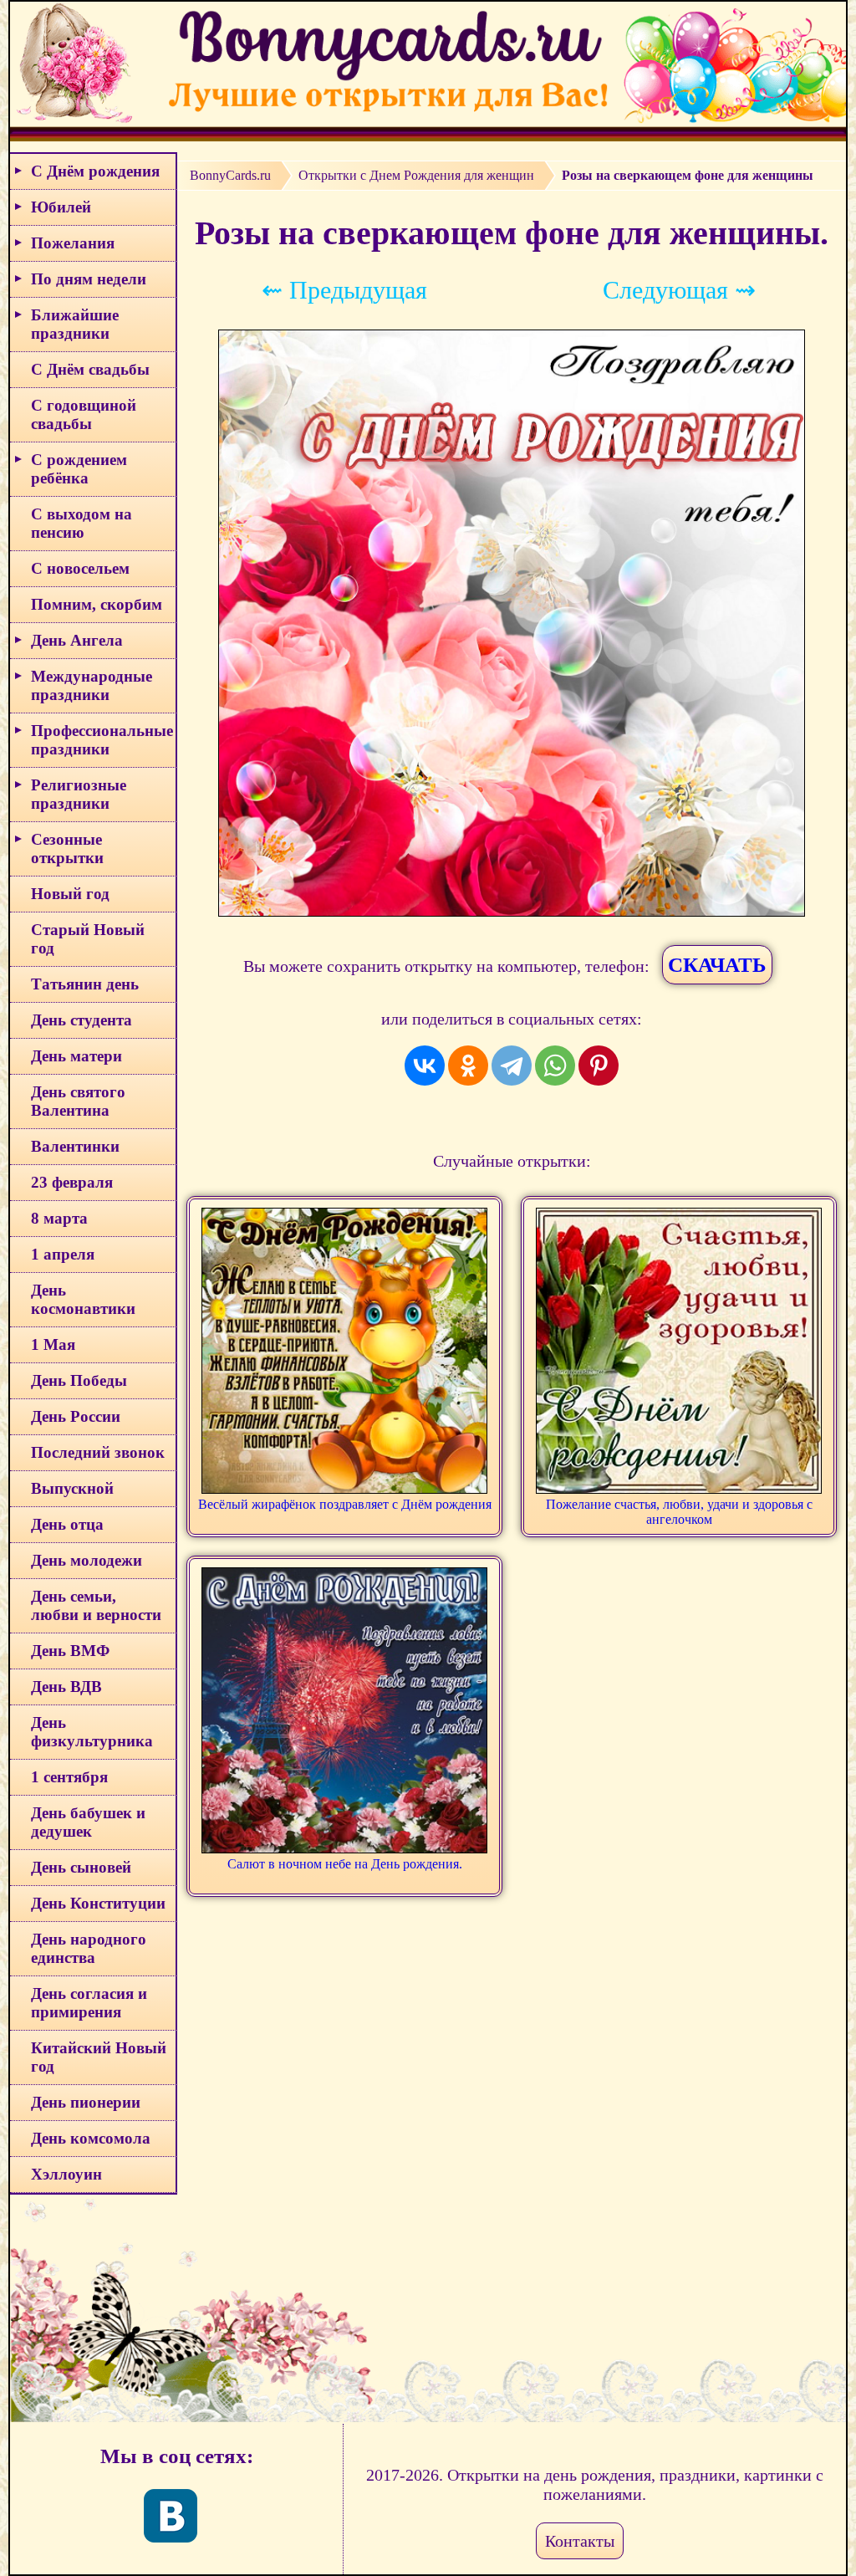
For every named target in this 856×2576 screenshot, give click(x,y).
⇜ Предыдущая (344, 290)
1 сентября (69, 1777)
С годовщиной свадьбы (84, 414)
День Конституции (98, 1903)
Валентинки (75, 1146)
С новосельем (80, 568)
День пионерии (86, 2102)
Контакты (580, 2541)
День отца (67, 1524)
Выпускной (72, 1488)
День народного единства (89, 1948)
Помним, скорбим (97, 604)
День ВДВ (66, 1687)
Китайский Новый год (99, 2057)
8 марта (59, 1218)
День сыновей (81, 1867)
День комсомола (91, 2138)
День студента (82, 1020)
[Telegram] (512, 1066)
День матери (76, 1056)
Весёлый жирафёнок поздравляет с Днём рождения (345, 1504)
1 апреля (63, 1254)
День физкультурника (92, 1732)
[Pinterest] (599, 1066)
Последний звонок (98, 1452)
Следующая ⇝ (679, 290)
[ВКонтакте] (425, 1066)
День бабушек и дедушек (88, 1822)
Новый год (70, 894)
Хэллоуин (66, 2174)
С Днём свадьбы (90, 369)
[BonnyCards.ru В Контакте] (171, 2516)
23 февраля (72, 1182)
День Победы (79, 1380)
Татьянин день (85, 984)
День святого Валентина (78, 1101)
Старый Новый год (88, 939)
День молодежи (87, 1560)
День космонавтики (83, 1299)
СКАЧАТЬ (717, 965)
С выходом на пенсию (82, 523)
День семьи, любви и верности (96, 1605)
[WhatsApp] (555, 1066)
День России (76, 1416)
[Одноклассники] (468, 1066)
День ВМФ (70, 1651)
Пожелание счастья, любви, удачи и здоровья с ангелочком (679, 1512)
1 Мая (53, 1344)
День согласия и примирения (89, 2003)
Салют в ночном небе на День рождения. (345, 1864)
